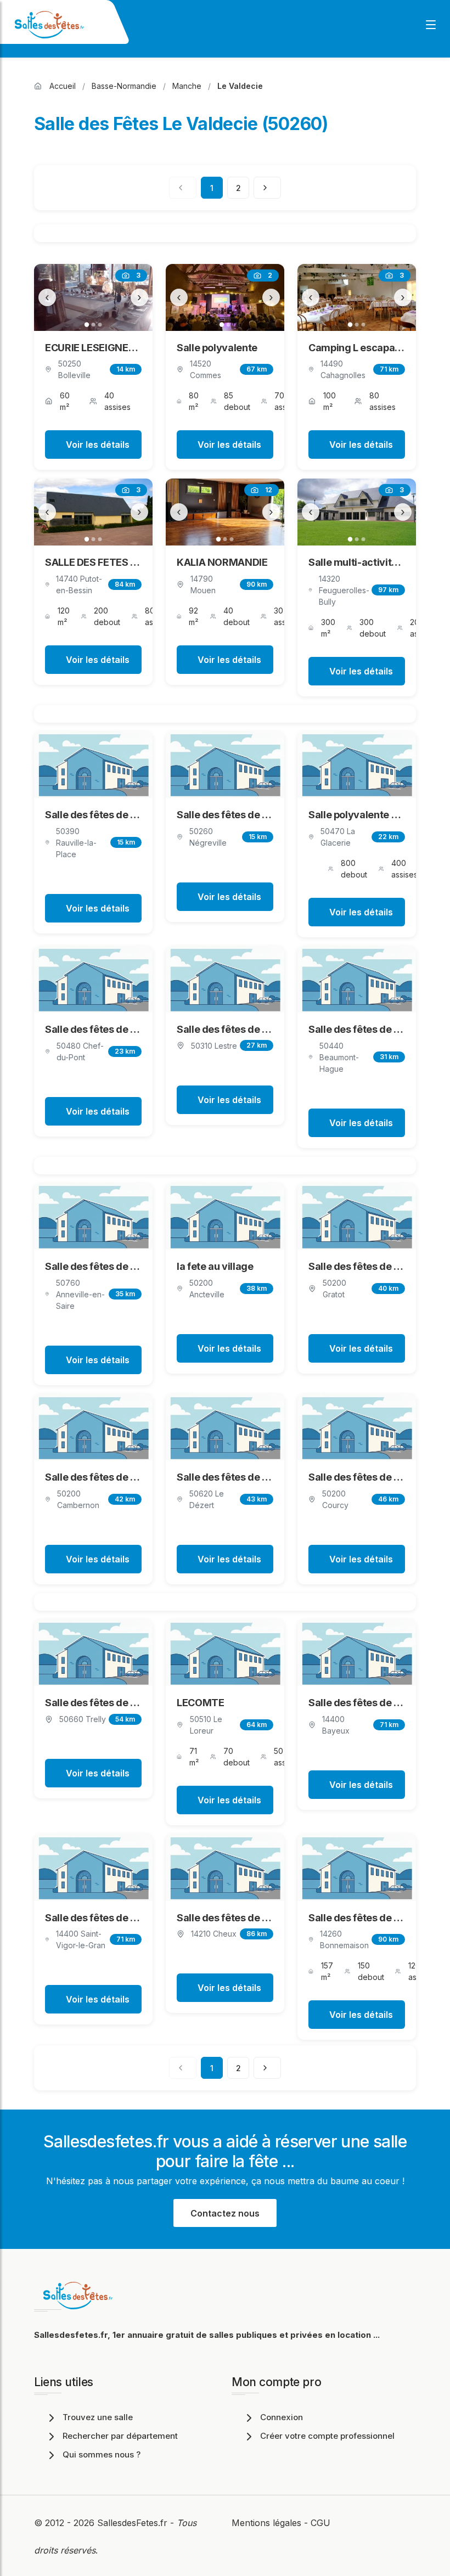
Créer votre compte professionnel (327, 2436)
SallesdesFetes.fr (134, 2523)
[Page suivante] (267, 188)
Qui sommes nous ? (102, 2454)
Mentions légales (266, 2523)
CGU (320, 2523)
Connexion (282, 2417)
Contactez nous (225, 2213)
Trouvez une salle (98, 2417)
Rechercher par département (120, 2436)
